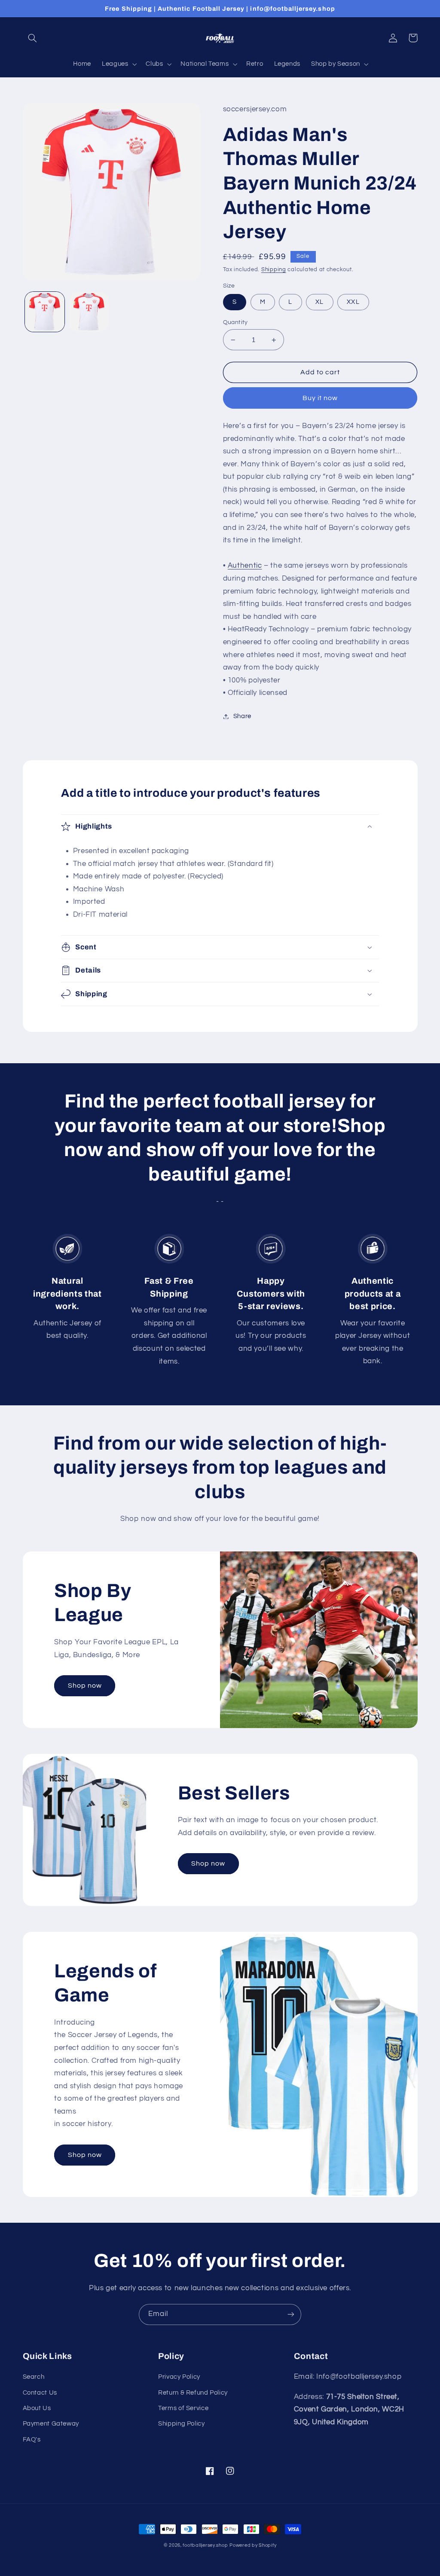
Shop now (85, 1686)
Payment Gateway (51, 2424)
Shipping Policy (181, 2424)
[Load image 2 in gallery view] (89, 312)
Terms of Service (183, 2408)
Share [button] (242, 716)
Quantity (235, 322)
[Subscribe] (291, 2314)
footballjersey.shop (205, 2545)
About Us (37, 2408)
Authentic (245, 566)
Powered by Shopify (253, 2545)
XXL (353, 302)
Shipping (274, 270)
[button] (33, 38)
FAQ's (32, 2440)
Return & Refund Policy (193, 2393)
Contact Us (40, 2393)
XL (319, 302)
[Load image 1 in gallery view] (45, 312)
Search (34, 2377)
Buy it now (320, 398)
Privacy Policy (179, 2377)
